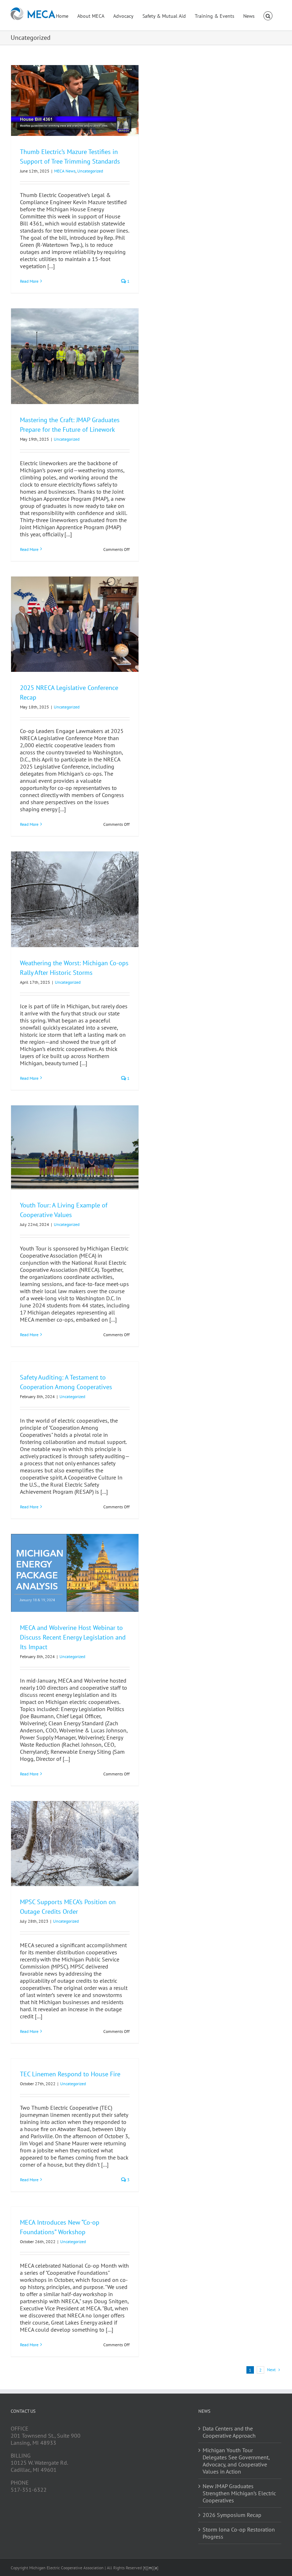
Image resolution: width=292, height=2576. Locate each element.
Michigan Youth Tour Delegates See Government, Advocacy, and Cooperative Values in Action (236, 2461)
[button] (268, 15)
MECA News (65, 171)
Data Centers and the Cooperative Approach (229, 2432)
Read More (29, 281)
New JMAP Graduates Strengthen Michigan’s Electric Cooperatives (239, 2493)
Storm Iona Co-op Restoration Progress (239, 2533)
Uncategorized (90, 171)
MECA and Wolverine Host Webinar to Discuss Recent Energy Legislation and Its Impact (73, 1637)
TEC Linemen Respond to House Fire (70, 2074)
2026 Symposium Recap (232, 2515)
